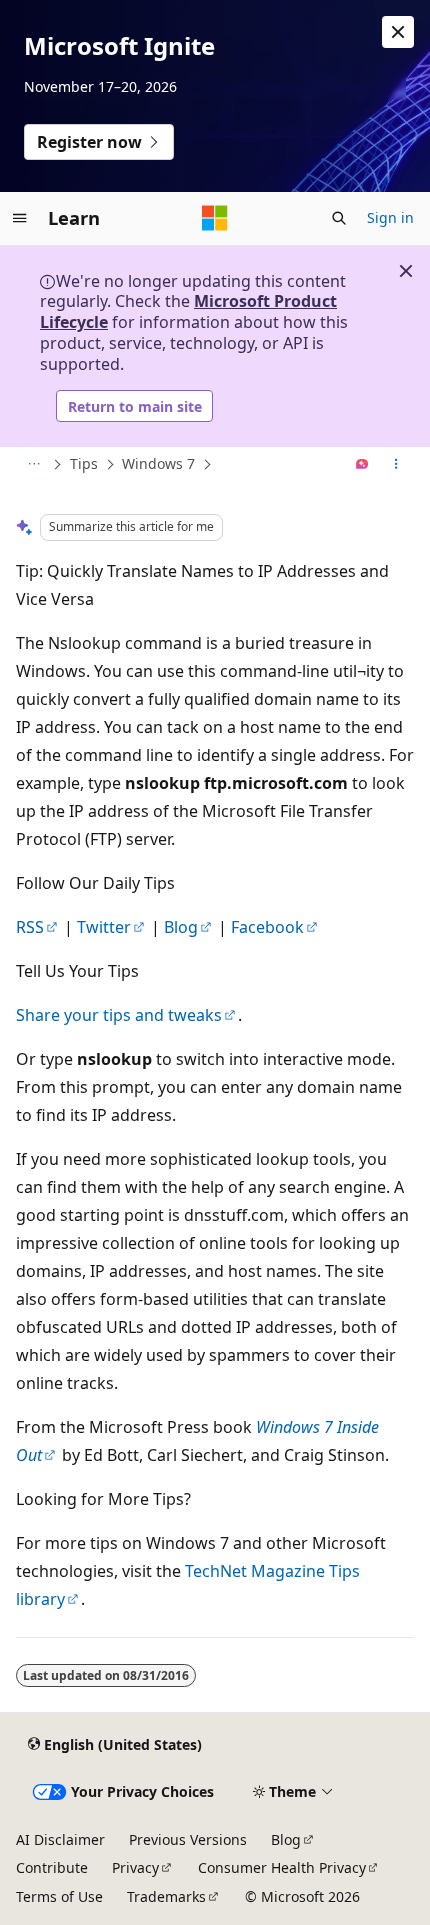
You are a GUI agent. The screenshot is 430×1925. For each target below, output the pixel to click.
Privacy (135, 1867)
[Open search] (339, 218)
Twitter (104, 927)
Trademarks (166, 1896)
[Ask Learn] (362, 465)
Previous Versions (188, 1839)
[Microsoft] (215, 218)
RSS (30, 927)
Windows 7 (158, 463)
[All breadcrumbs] (33, 465)
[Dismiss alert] (398, 32)
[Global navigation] (20, 218)
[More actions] (396, 465)
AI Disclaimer (60, 1839)
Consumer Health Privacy (282, 1867)
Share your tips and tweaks (119, 1015)
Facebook (267, 927)
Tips (84, 463)
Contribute (52, 1867)
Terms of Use (59, 1896)
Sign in (390, 217)
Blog (181, 927)
